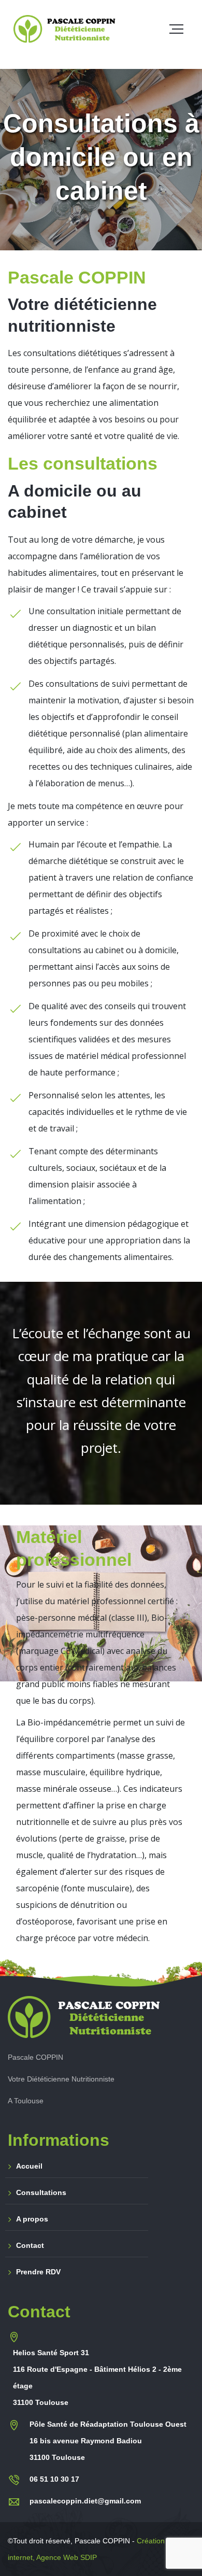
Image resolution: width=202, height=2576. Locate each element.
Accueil (29, 2166)
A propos (32, 2219)
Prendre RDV (38, 2272)
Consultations (41, 2192)
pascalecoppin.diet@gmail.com (85, 2501)
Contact (30, 2245)
